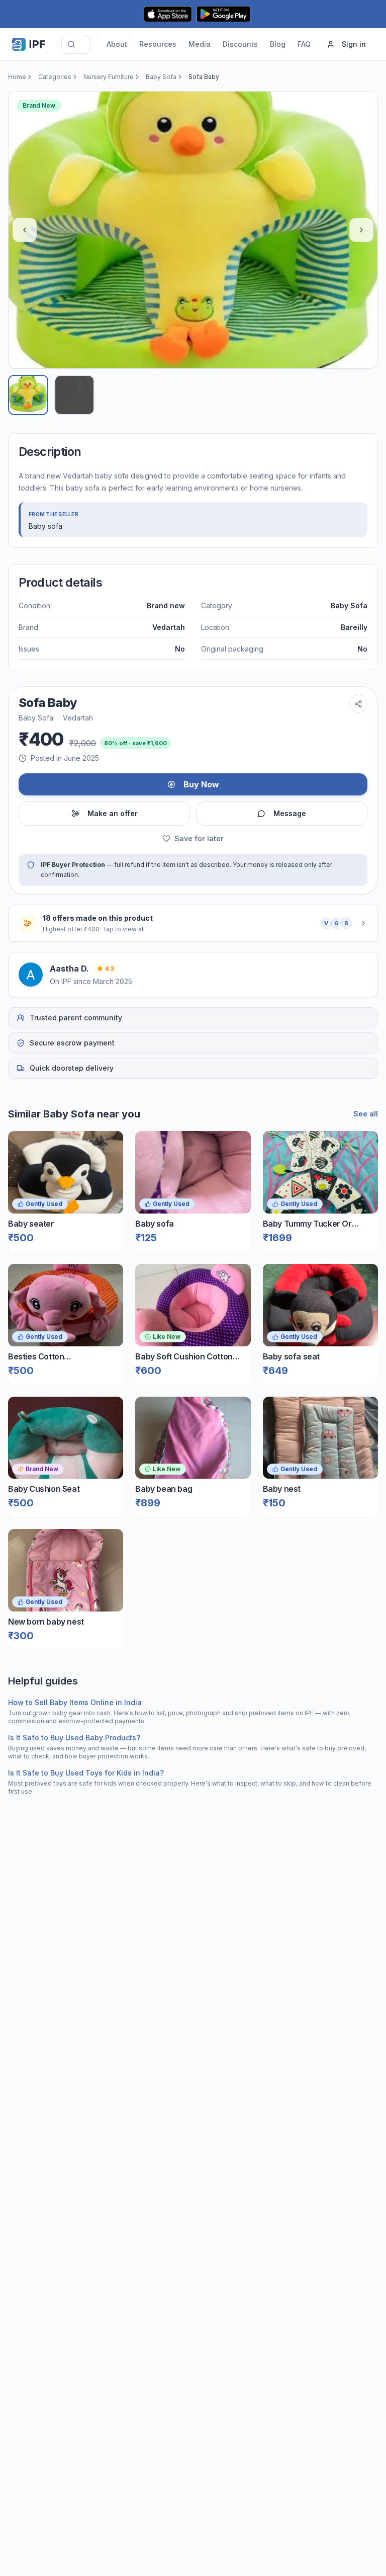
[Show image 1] (28, 395)
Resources (158, 44)
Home (17, 77)
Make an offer (113, 813)
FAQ (304, 44)
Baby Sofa (161, 77)
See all (366, 1114)
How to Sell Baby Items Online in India (75, 1702)
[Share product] (358, 704)
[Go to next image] (361, 230)
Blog (278, 44)
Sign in (354, 44)
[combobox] (76, 44)
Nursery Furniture (109, 77)
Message (290, 813)
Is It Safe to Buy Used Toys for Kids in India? (86, 1773)
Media (200, 44)
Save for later (199, 838)
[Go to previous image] (25, 230)
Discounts (240, 44)
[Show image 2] (74, 395)
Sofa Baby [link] (204, 77)
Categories (55, 77)
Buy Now (201, 784)
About (117, 44)
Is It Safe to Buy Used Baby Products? (74, 1738)
